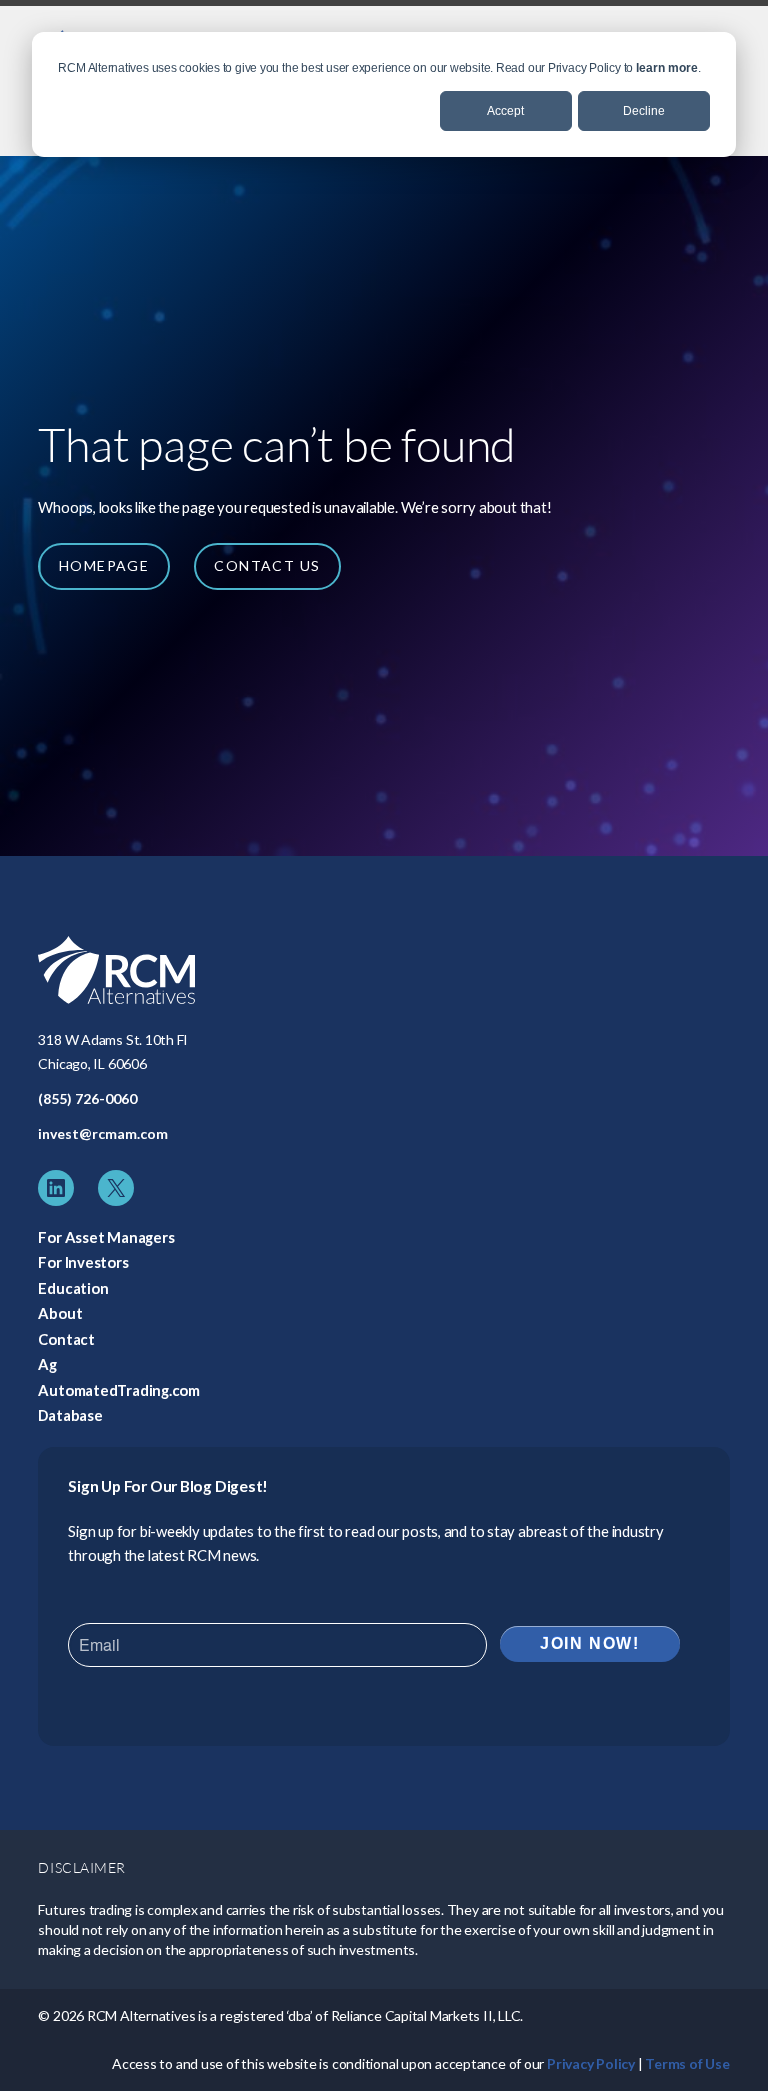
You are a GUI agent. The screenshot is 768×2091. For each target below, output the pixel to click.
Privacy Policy (591, 2063)
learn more (667, 68)
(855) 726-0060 (87, 1098)
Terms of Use (687, 2063)
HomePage (104, 565)
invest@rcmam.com (103, 1133)
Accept (505, 111)
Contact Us (267, 565)
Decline (644, 111)
